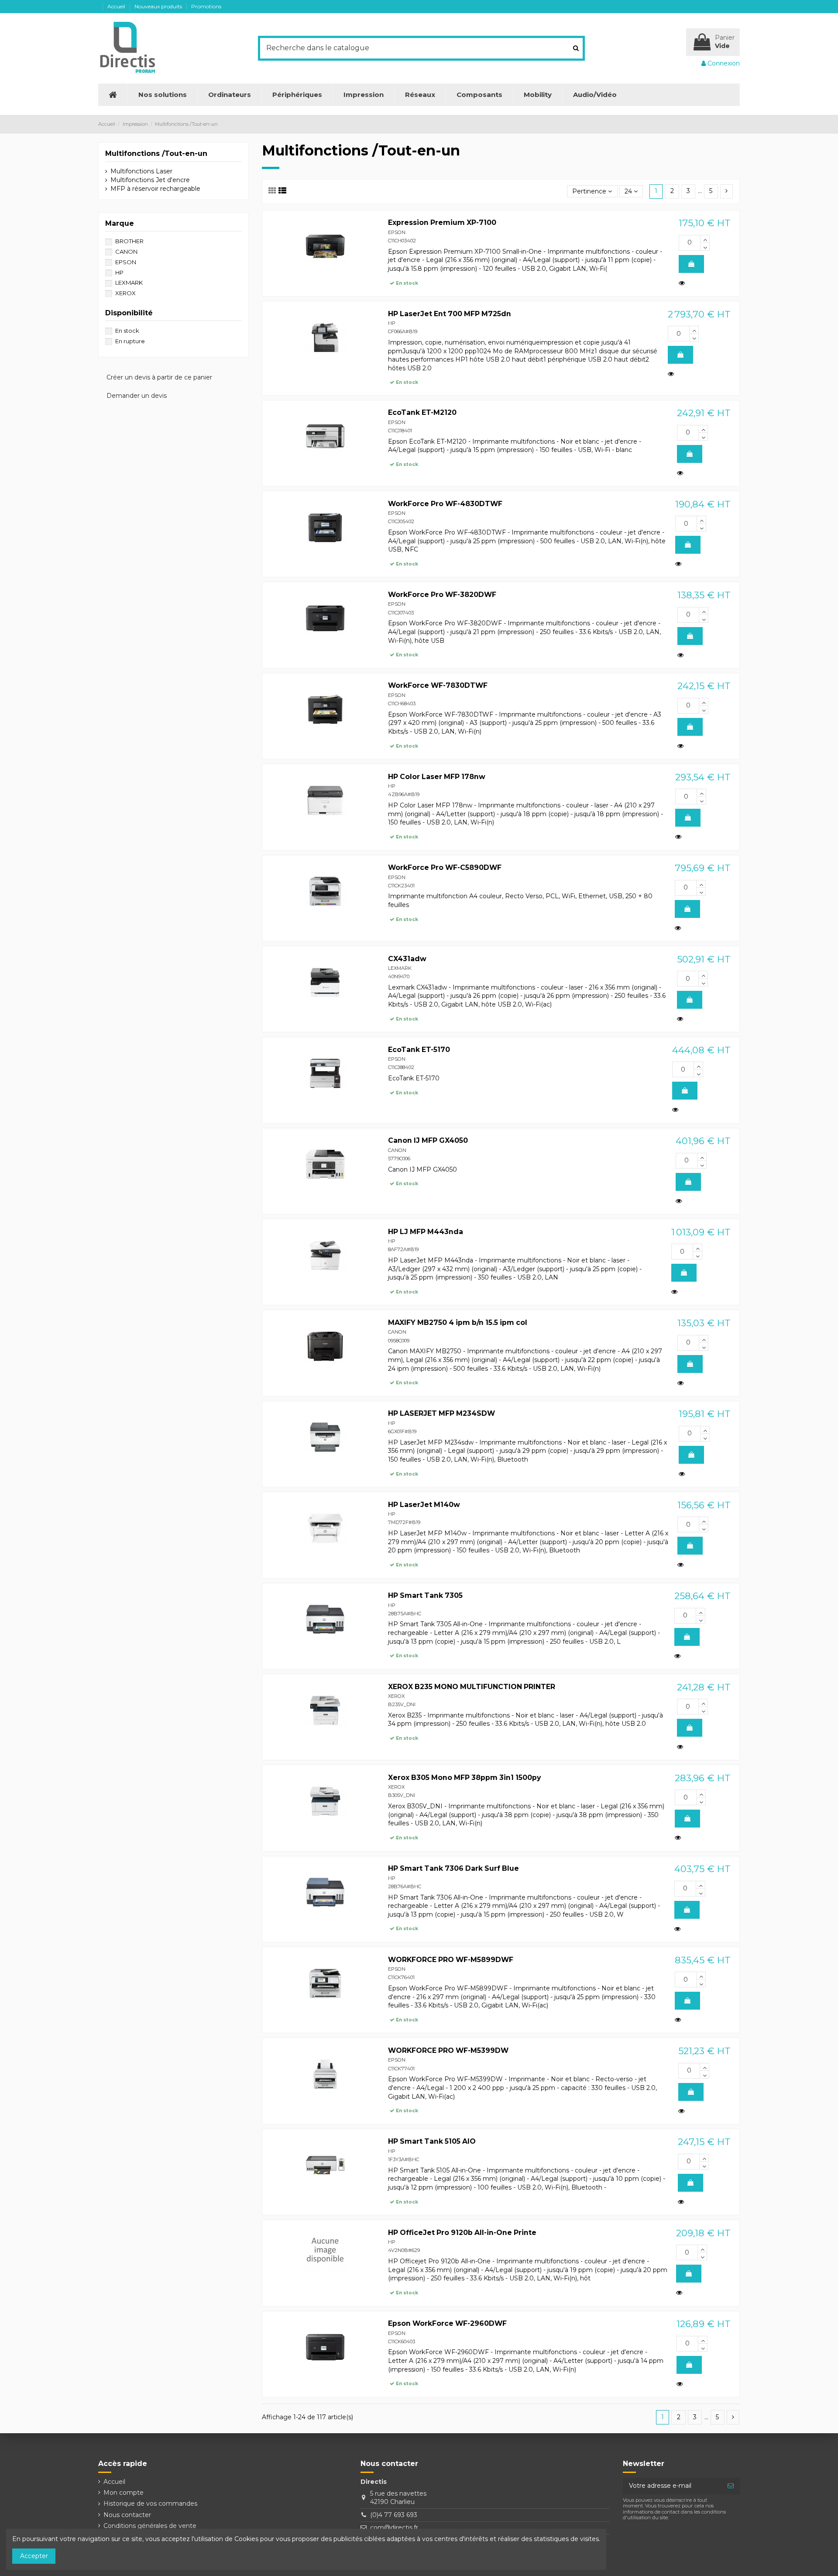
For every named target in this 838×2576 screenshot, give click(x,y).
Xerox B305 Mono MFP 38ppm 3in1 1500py (464, 1778)
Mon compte (124, 2493)
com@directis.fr (394, 2528)
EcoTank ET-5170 (419, 1050)
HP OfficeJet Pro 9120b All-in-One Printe (462, 2233)
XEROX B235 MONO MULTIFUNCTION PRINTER (472, 1687)
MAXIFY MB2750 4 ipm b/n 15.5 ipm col (458, 1322)
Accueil (117, 6)
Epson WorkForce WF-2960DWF (447, 2323)
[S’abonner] (731, 2486)
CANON (397, 1150)
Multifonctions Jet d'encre (150, 180)
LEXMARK (400, 968)
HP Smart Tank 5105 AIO (432, 2141)
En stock (127, 331)
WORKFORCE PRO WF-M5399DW (448, 2050)
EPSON (397, 232)
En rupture (130, 341)
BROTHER (129, 241)
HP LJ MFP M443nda (426, 1232)
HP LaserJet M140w (424, 1505)
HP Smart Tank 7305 (425, 1595)
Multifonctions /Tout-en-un (156, 153)
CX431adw (407, 959)
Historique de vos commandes (150, 2504)
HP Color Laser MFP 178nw (437, 777)
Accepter (34, 2556)
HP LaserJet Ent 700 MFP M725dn (450, 314)
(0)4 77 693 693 (394, 2515)
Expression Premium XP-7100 (442, 222)
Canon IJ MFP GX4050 (428, 1140)
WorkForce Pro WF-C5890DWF (445, 867)
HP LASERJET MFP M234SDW (441, 1413)
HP (392, 323)
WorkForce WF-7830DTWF (438, 685)
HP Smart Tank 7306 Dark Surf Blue (453, 1868)
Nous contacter (127, 2515)
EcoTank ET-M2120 (422, 412)
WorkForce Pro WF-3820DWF (442, 595)
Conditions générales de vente (150, 2526)
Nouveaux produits (159, 6)
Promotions (206, 6)
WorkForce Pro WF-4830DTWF (445, 504)
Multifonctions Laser (141, 171)
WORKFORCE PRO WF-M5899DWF (451, 1960)
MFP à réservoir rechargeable (155, 189)
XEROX (396, 1696)
